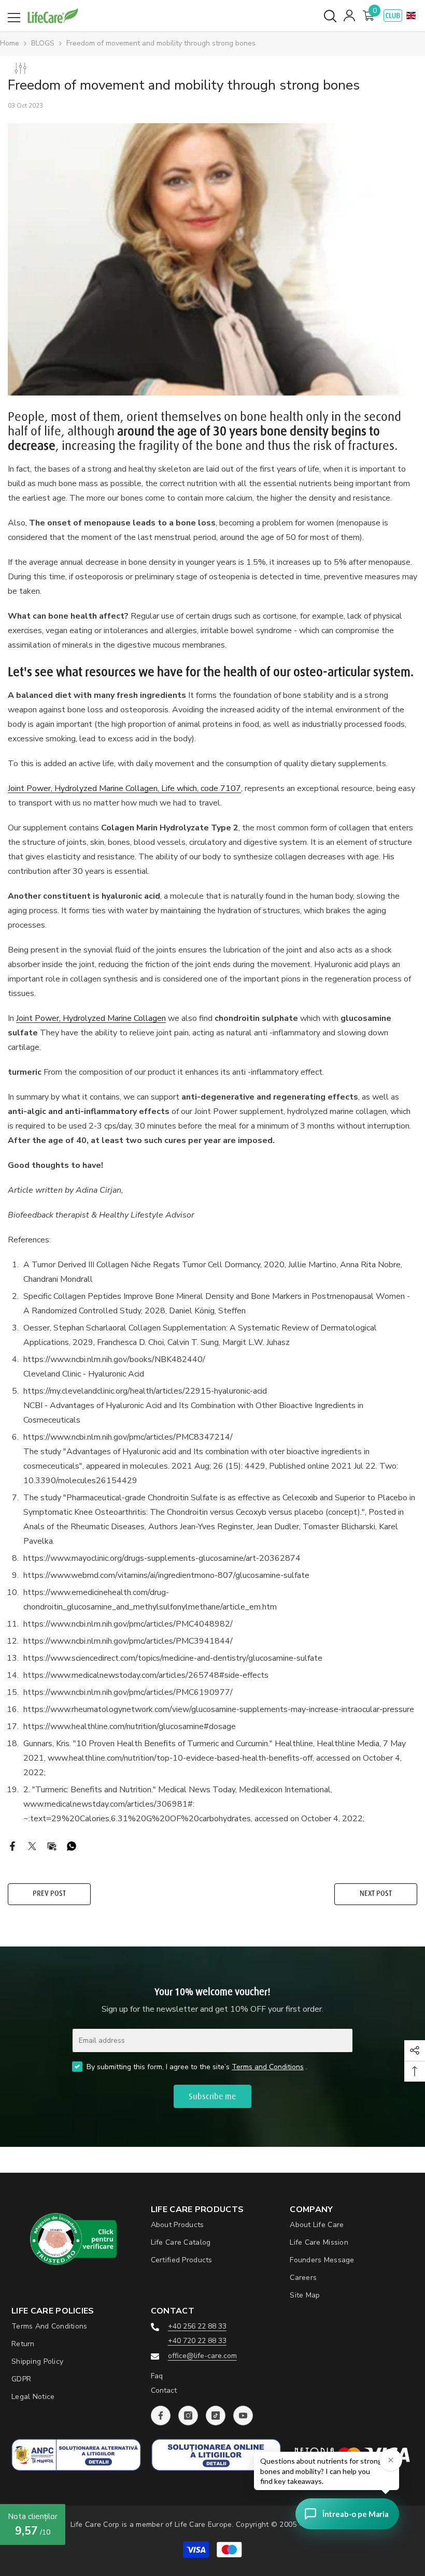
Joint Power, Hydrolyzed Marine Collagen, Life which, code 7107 (124, 788)
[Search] (330, 16)
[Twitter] (32, 1845)
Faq (157, 2376)
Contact (164, 2390)
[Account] (349, 16)
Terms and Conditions (268, 2067)
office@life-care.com (202, 2356)
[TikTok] (216, 2416)
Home (10, 43)
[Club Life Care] (393, 16)
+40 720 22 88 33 (197, 2341)
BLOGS (43, 43)
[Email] (52, 1845)
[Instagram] (188, 2416)
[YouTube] (243, 2416)
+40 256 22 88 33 (197, 2326)
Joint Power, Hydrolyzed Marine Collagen (91, 1018)
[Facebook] (12, 1845)
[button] (411, 16)
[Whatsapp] (72, 1845)
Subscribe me (212, 2097)
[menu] (14, 18)
